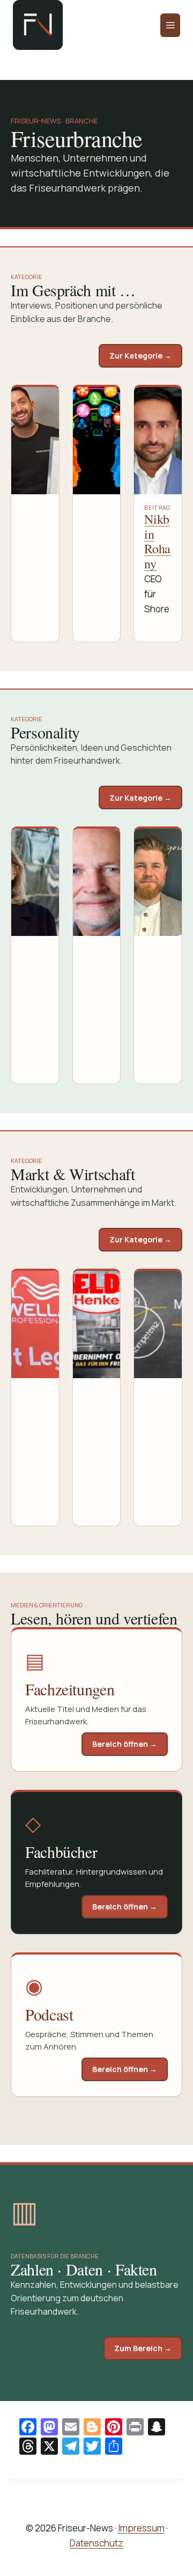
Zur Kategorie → (140, 356)
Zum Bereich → (143, 2348)
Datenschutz (96, 2543)
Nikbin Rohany (157, 541)
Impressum (141, 2528)
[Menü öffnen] (170, 25)
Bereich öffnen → (125, 1744)
